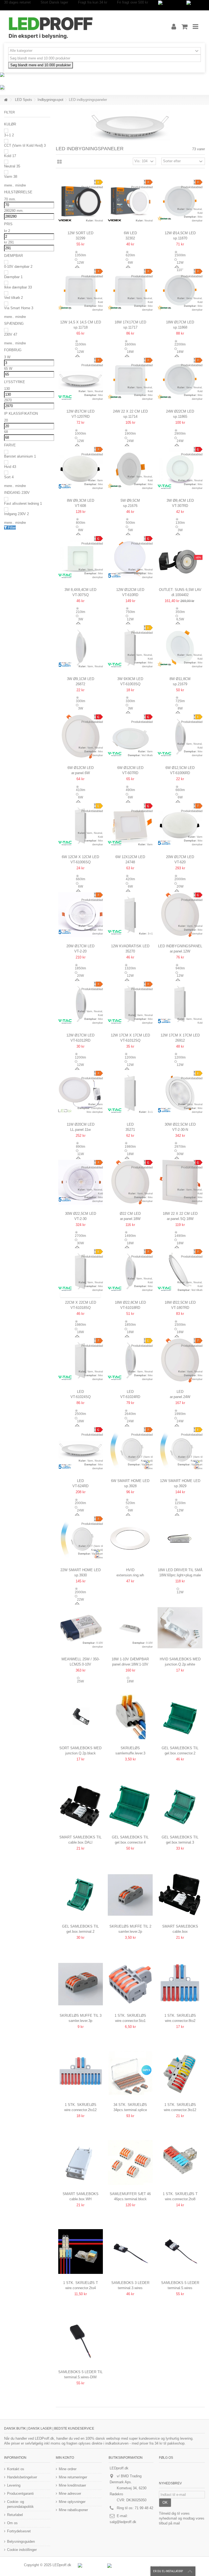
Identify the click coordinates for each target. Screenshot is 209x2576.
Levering (14, 2485)
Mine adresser (70, 2494)
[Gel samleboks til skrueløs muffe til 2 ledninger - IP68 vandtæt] (180, 1717)
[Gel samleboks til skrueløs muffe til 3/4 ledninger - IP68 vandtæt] (130, 1806)
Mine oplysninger (72, 2502)
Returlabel (15, 2515)
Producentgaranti (20, 2494)
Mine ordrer (68, 2469)
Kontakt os (16, 2469)
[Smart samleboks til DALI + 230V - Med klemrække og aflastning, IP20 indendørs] (81, 1806)
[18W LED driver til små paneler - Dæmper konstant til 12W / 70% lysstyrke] (180, 1539)
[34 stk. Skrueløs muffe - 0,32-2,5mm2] (130, 2073)
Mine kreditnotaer (72, 2485)
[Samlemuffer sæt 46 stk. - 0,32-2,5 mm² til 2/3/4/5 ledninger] (130, 2162)
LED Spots (24, 100)
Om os (12, 2523)
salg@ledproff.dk (123, 2522)
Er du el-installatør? (168, 2571)
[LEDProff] (81, 27)
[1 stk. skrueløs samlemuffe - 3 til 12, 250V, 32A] (180, 2073)
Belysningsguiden (21, 2542)
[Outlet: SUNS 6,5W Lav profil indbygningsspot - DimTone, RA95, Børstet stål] (180, 558)
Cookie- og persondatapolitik (20, 2504)
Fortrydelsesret (19, 2531)
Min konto (65, 2458)
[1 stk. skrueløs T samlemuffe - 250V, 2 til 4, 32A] (81, 2252)
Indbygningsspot (50, 100)
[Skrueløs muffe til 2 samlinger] (130, 1895)
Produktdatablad (92, 187)
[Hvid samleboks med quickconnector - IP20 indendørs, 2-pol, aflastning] (180, 1628)
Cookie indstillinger (22, 2550)
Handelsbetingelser (22, 2477)
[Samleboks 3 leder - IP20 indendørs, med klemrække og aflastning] (130, 2252)
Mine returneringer (73, 2477)
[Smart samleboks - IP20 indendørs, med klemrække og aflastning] (180, 1895)
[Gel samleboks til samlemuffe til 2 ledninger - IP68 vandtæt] (81, 1895)
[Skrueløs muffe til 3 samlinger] (81, 1984)
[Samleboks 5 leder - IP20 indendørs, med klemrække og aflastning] (180, 2252)
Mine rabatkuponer (73, 2510)
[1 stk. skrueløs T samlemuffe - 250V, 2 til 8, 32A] (180, 2162)
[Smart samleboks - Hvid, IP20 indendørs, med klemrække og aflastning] (81, 2162)
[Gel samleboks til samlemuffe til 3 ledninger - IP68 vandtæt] (180, 1806)
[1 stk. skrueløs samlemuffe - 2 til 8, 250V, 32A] (180, 1984)
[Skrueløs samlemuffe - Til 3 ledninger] (130, 1717)
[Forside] (6, 100)
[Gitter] (59, 162)
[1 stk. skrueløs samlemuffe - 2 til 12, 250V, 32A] (81, 2073)
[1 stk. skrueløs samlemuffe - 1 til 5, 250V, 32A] (130, 1984)
